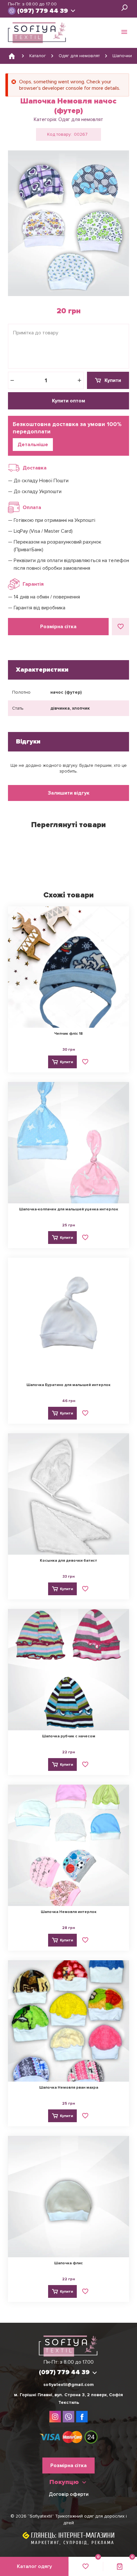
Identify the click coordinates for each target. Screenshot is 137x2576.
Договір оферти (69, 2494)
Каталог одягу (34, 2566)
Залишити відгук (69, 793)
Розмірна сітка (58, 627)
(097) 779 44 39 (43, 11)
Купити (113, 380)
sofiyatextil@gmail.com (68, 2385)
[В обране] (120, 627)
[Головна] (12, 56)
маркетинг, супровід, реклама (73, 2543)
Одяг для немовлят (81, 119)
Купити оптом (68, 401)
